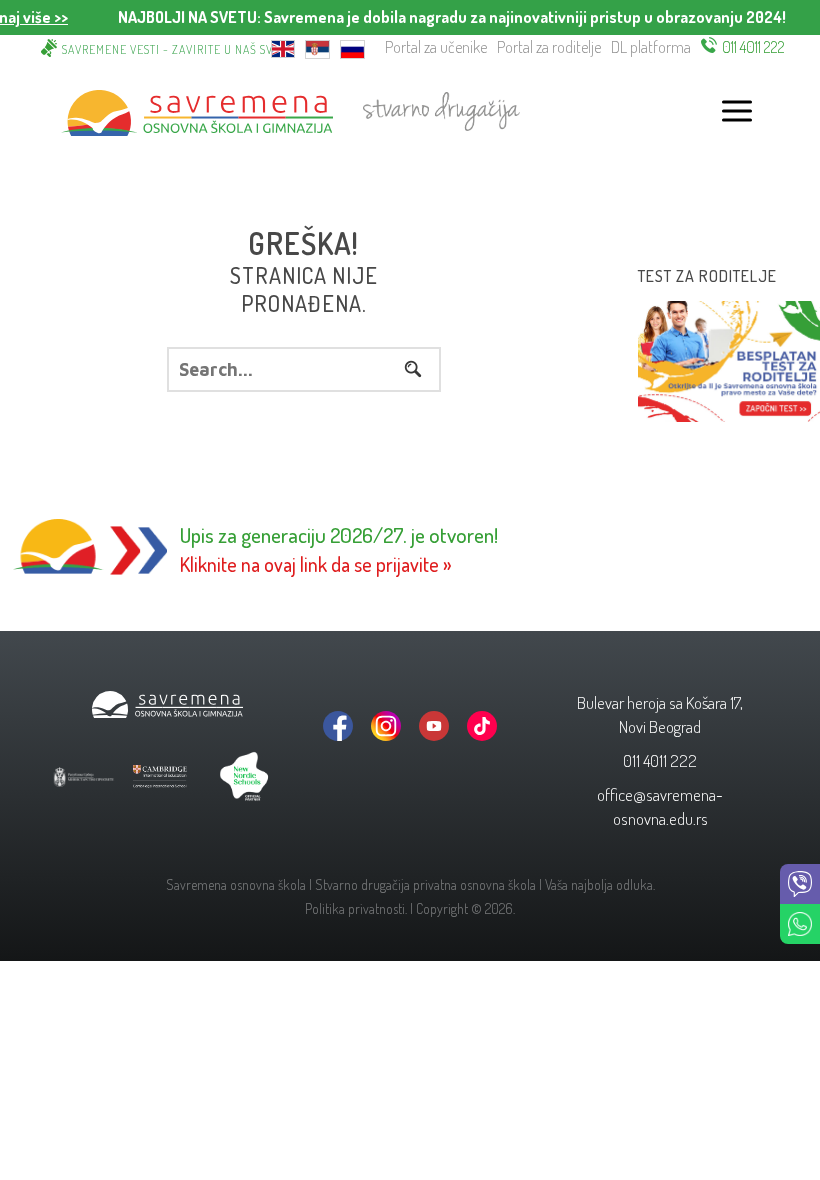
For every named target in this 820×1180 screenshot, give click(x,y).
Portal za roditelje (549, 47)
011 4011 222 (753, 47)
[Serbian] (317, 47)
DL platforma (651, 47)
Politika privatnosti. (356, 908)
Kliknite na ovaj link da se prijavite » (316, 564)
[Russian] (352, 47)
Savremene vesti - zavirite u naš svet (174, 49)
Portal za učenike (436, 47)
